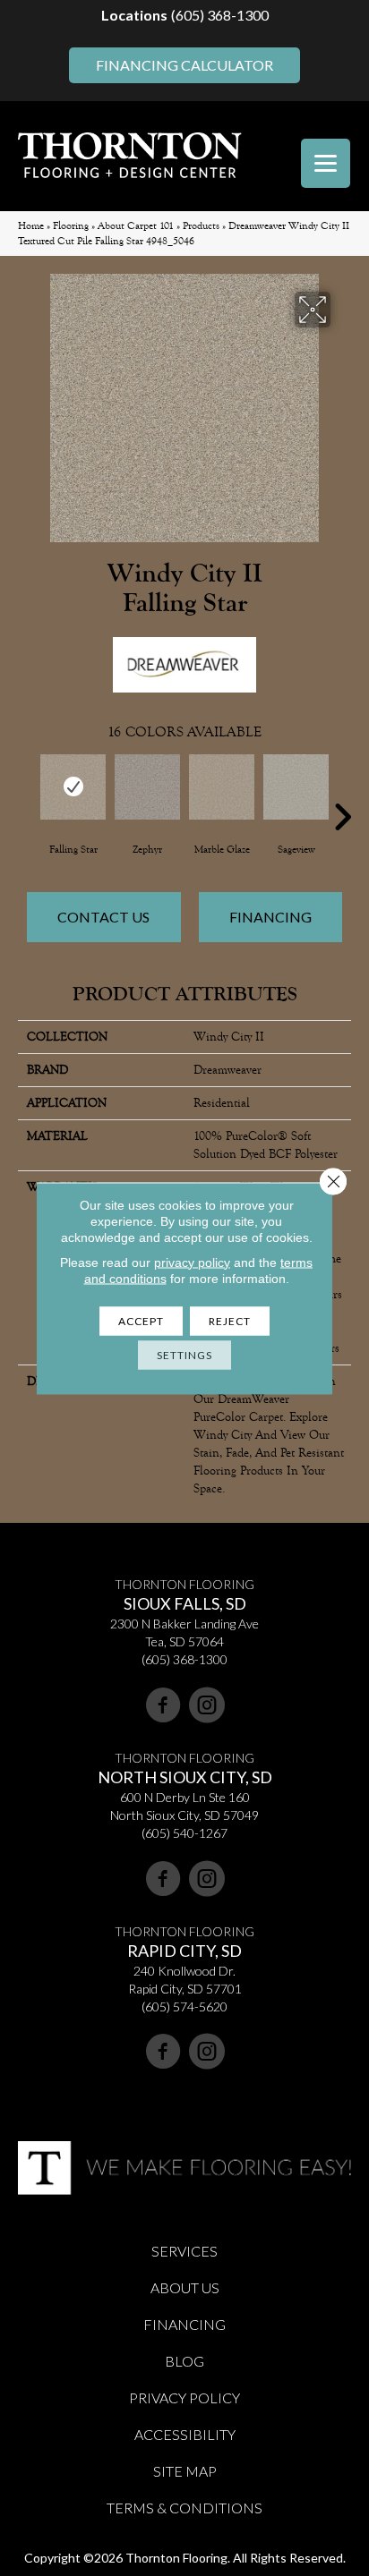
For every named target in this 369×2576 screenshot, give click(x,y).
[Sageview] (296, 787)
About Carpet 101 (136, 226)
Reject (230, 1320)
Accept (141, 1320)
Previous (27, 790)
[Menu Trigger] (326, 163)
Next (342, 790)
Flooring (71, 226)
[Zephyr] (147, 787)
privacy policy (192, 1262)
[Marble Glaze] (222, 787)
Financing (270, 917)
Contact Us (103, 917)
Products (201, 226)
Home (31, 226)
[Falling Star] (73, 787)
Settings (184, 1354)
